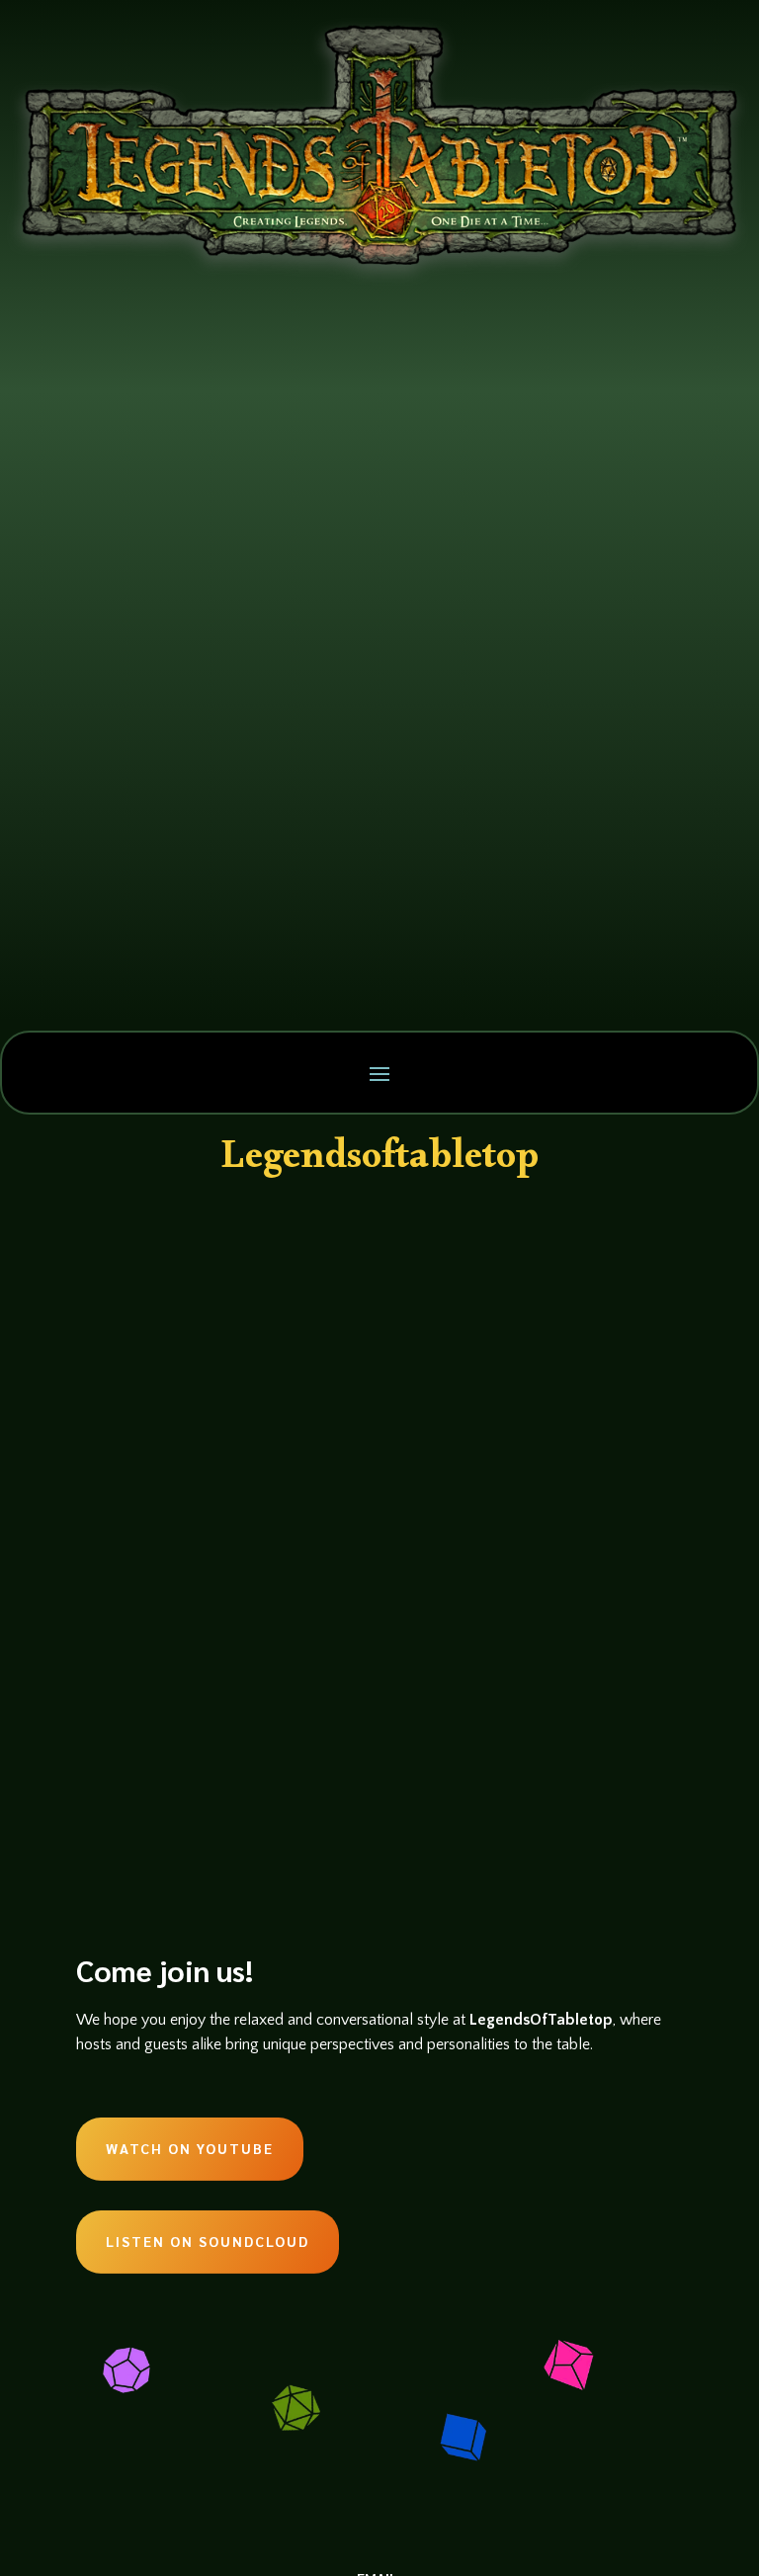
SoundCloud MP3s (322, 1291)
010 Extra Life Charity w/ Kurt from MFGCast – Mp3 (354, 1538)
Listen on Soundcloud (208, 2241)
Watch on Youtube (190, 2148)
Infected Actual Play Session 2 (257, 1255)
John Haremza (152, 1291)
